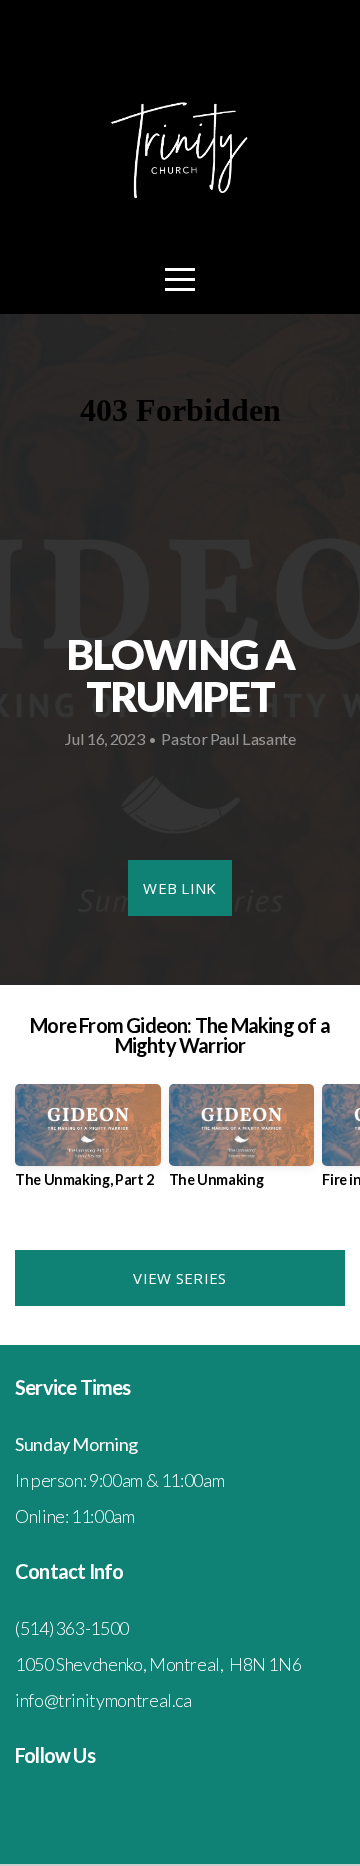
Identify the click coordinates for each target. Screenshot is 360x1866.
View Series (179, 1278)
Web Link (179, 888)
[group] (88, 1143)
